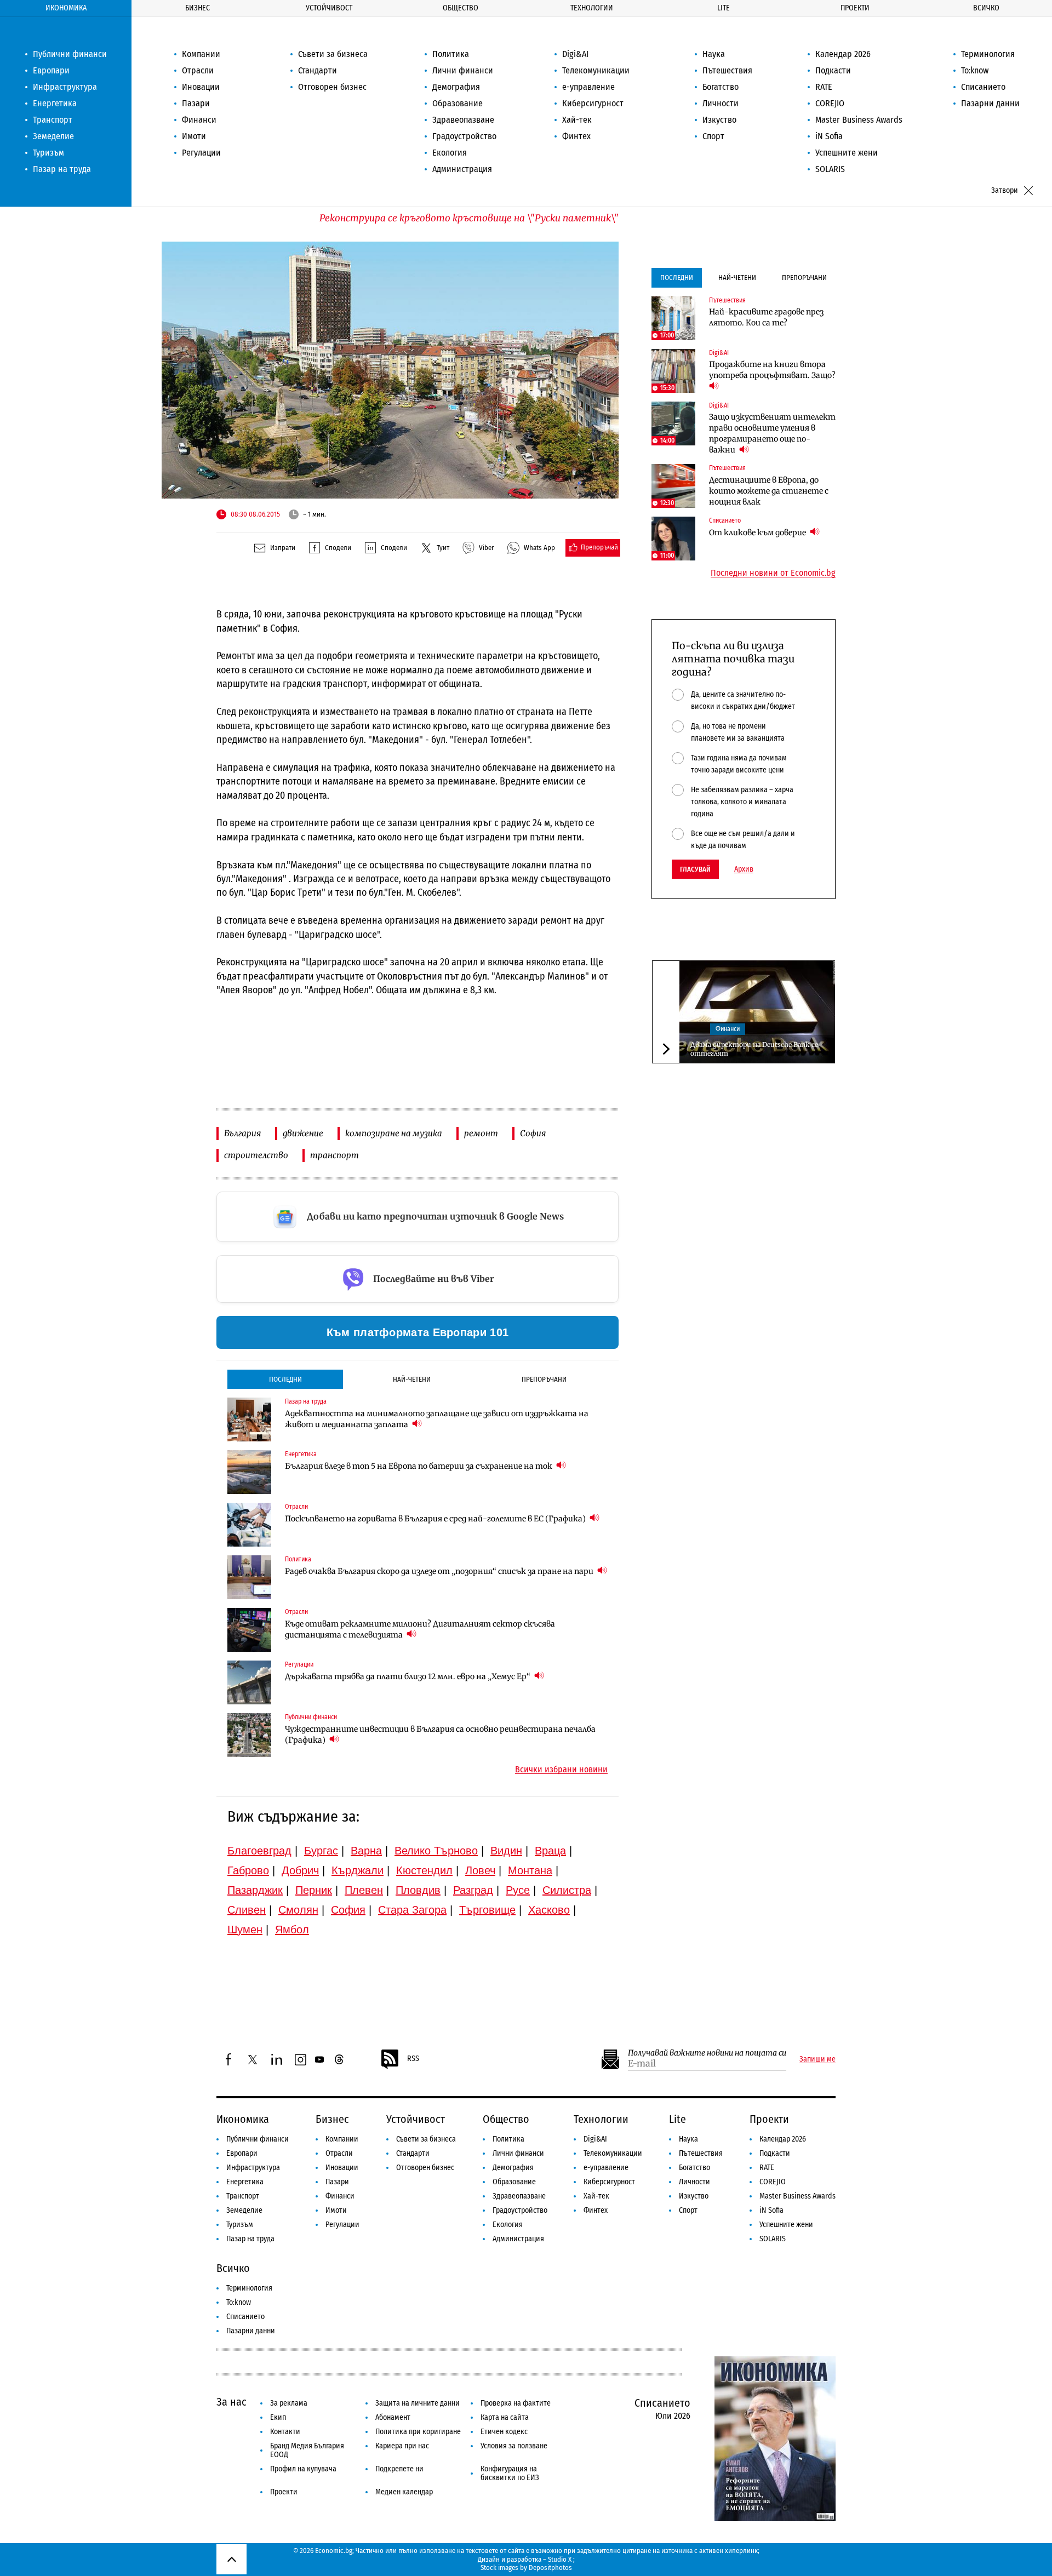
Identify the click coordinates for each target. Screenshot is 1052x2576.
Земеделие (53, 136)
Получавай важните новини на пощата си (707, 2053)
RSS (413, 2059)
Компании (201, 54)
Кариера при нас (402, 2446)
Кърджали (358, 1870)
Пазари (196, 103)
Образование (458, 103)
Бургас (321, 1851)
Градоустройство (464, 136)
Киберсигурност (593, 103)
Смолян (298, 1910)
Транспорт (53, 120)
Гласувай (695, 869)
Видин (506, 1851)
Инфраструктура (65, 87)
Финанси (199, 120)
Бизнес (198, 8)
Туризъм (48, 153)
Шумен (245, 1930)
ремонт (481, 1133)
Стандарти (318, 70)
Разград (473, 1890)
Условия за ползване (514, 2446)
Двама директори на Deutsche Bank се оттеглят (754, 1049)
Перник (314, 1890)
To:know (975, 70)
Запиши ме (817, 2059)
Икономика (66, 8)
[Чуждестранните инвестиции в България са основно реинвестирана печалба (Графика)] (249, 1735)
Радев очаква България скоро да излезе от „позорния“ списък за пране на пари (440, 1571)
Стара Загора (412, 1910)
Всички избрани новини (561, 1770)
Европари (51, 70)
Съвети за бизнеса (333, 54)
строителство (256, 1155)
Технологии (592, 8)
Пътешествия (727, 70)
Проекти (855, 8)
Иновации (201, 87)
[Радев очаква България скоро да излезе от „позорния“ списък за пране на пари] (249, 1577)
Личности (721, 103)
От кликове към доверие (758, 533)
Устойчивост (329, 8)
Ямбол (292, 1930)
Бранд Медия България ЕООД (307, 2450)
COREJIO (830, 103)
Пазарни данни (990, 103)
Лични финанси (463, 70)
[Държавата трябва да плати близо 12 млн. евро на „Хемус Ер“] (249, 1682)
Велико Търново (436, 1851)
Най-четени (412, 1379)
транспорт (335, 1155)
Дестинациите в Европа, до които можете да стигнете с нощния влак (769, 491)
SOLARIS (830, 169)
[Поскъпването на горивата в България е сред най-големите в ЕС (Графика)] (249, 1525)
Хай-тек (577, 120)
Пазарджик (255, 1890)
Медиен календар (404, 2492)
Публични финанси (70, 54)
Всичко (986, 8)
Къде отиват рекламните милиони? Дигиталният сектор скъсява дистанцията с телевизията (420, 1629)
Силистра (567, 1890)
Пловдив (418, 1890)
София (533, 1133)
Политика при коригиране (418, 2432)
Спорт (713, 136)
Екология (450, 153)
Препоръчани (544, 1379)
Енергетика (55, 103)
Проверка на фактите (516, 2403)
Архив (744, 869)
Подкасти (833, 70)
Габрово (248, 1870)
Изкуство (719, 120)
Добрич (300, 1870)
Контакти (285, 2432)
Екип (278, 2417)
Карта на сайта (505, 2417)
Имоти (194, 136)
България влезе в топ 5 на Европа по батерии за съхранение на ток (419, 1466)
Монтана (530, 1870)
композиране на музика (394, 1133)
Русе (518, 1890)
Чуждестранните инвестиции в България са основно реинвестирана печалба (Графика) (440, 1734)
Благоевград (259, 1851)
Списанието (983, 87)
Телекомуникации (596, 70)
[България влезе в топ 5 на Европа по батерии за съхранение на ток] (249, 1472)
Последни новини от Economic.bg (773, 573)
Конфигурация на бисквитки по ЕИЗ (510, 2473)
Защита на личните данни (418, 2403)
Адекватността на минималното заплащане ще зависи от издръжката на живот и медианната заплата (437, 1419)
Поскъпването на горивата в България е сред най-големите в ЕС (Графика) (436, 1519)
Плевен (364, 1890)
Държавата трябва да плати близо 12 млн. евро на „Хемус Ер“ (408, 1676)
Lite (724, 8)
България (242, 1133)
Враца (550, 1851)
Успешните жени (847, 153)
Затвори (1005, 190)
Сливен (247, 1910)
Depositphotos (550, 2568)
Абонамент (393, 2417)
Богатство (721, 87)
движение (303, 1133)
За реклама (289, 2403)
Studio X (560, 2559)
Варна (366, 1851)
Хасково (549, 1910)
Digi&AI (575, 54)
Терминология (988, 54)
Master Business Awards (859, 120)
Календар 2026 (843, 54)
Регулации (201, 153)
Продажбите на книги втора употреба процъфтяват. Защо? (772, 370)
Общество (461, 8)
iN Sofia (829, 136)
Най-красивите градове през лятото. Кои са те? (766, 317)
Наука (714, 54)
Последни (285, 1379)
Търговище (487, 1910)
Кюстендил (424, 1870)
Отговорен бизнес (332, 87)
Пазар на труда (62, 169)
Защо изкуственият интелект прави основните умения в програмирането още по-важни (772, 433)
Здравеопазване (463, 120)
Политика (451, 54)
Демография (456, 87)
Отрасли (198, 70)
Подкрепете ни (399, 2469)
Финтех (576, 136)
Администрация (462, 169)
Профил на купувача (303, 2469)
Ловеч (480, 1870)
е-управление (588, 87)
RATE (824, 87)
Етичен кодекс (504, 2432)
